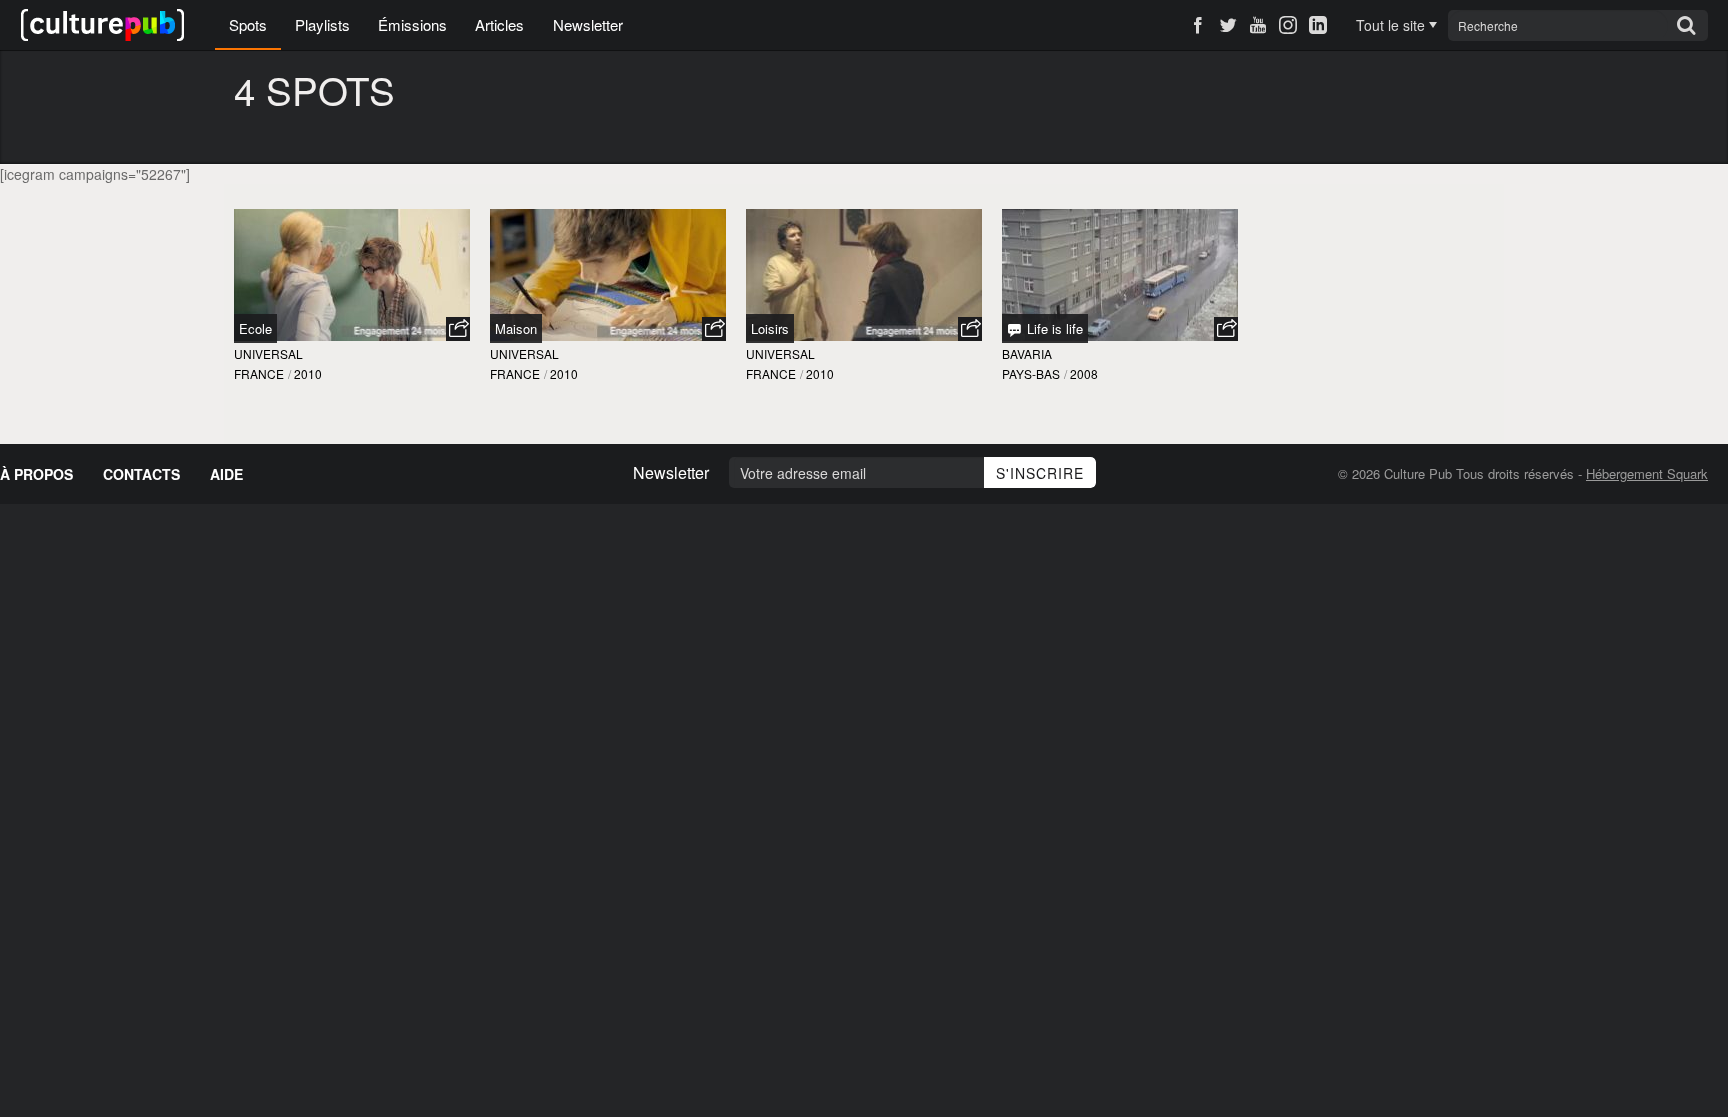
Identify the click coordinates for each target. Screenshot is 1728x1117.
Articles (499, 24)
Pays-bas (1031, 373)
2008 (1084, 373)
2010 (308, 373)
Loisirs (770, 328)
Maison (516, 328)
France (259, 373)
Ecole (255, 328)
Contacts (141, 474)
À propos (36, 474)
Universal (268, 353)
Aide (226, 474)
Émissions (412, 24)
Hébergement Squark (1647, 473)
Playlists (322, 24)
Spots (248, 24)
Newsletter (588, 24)
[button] (458, 329)
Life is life (1053, 328)
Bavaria (1027, 353)
